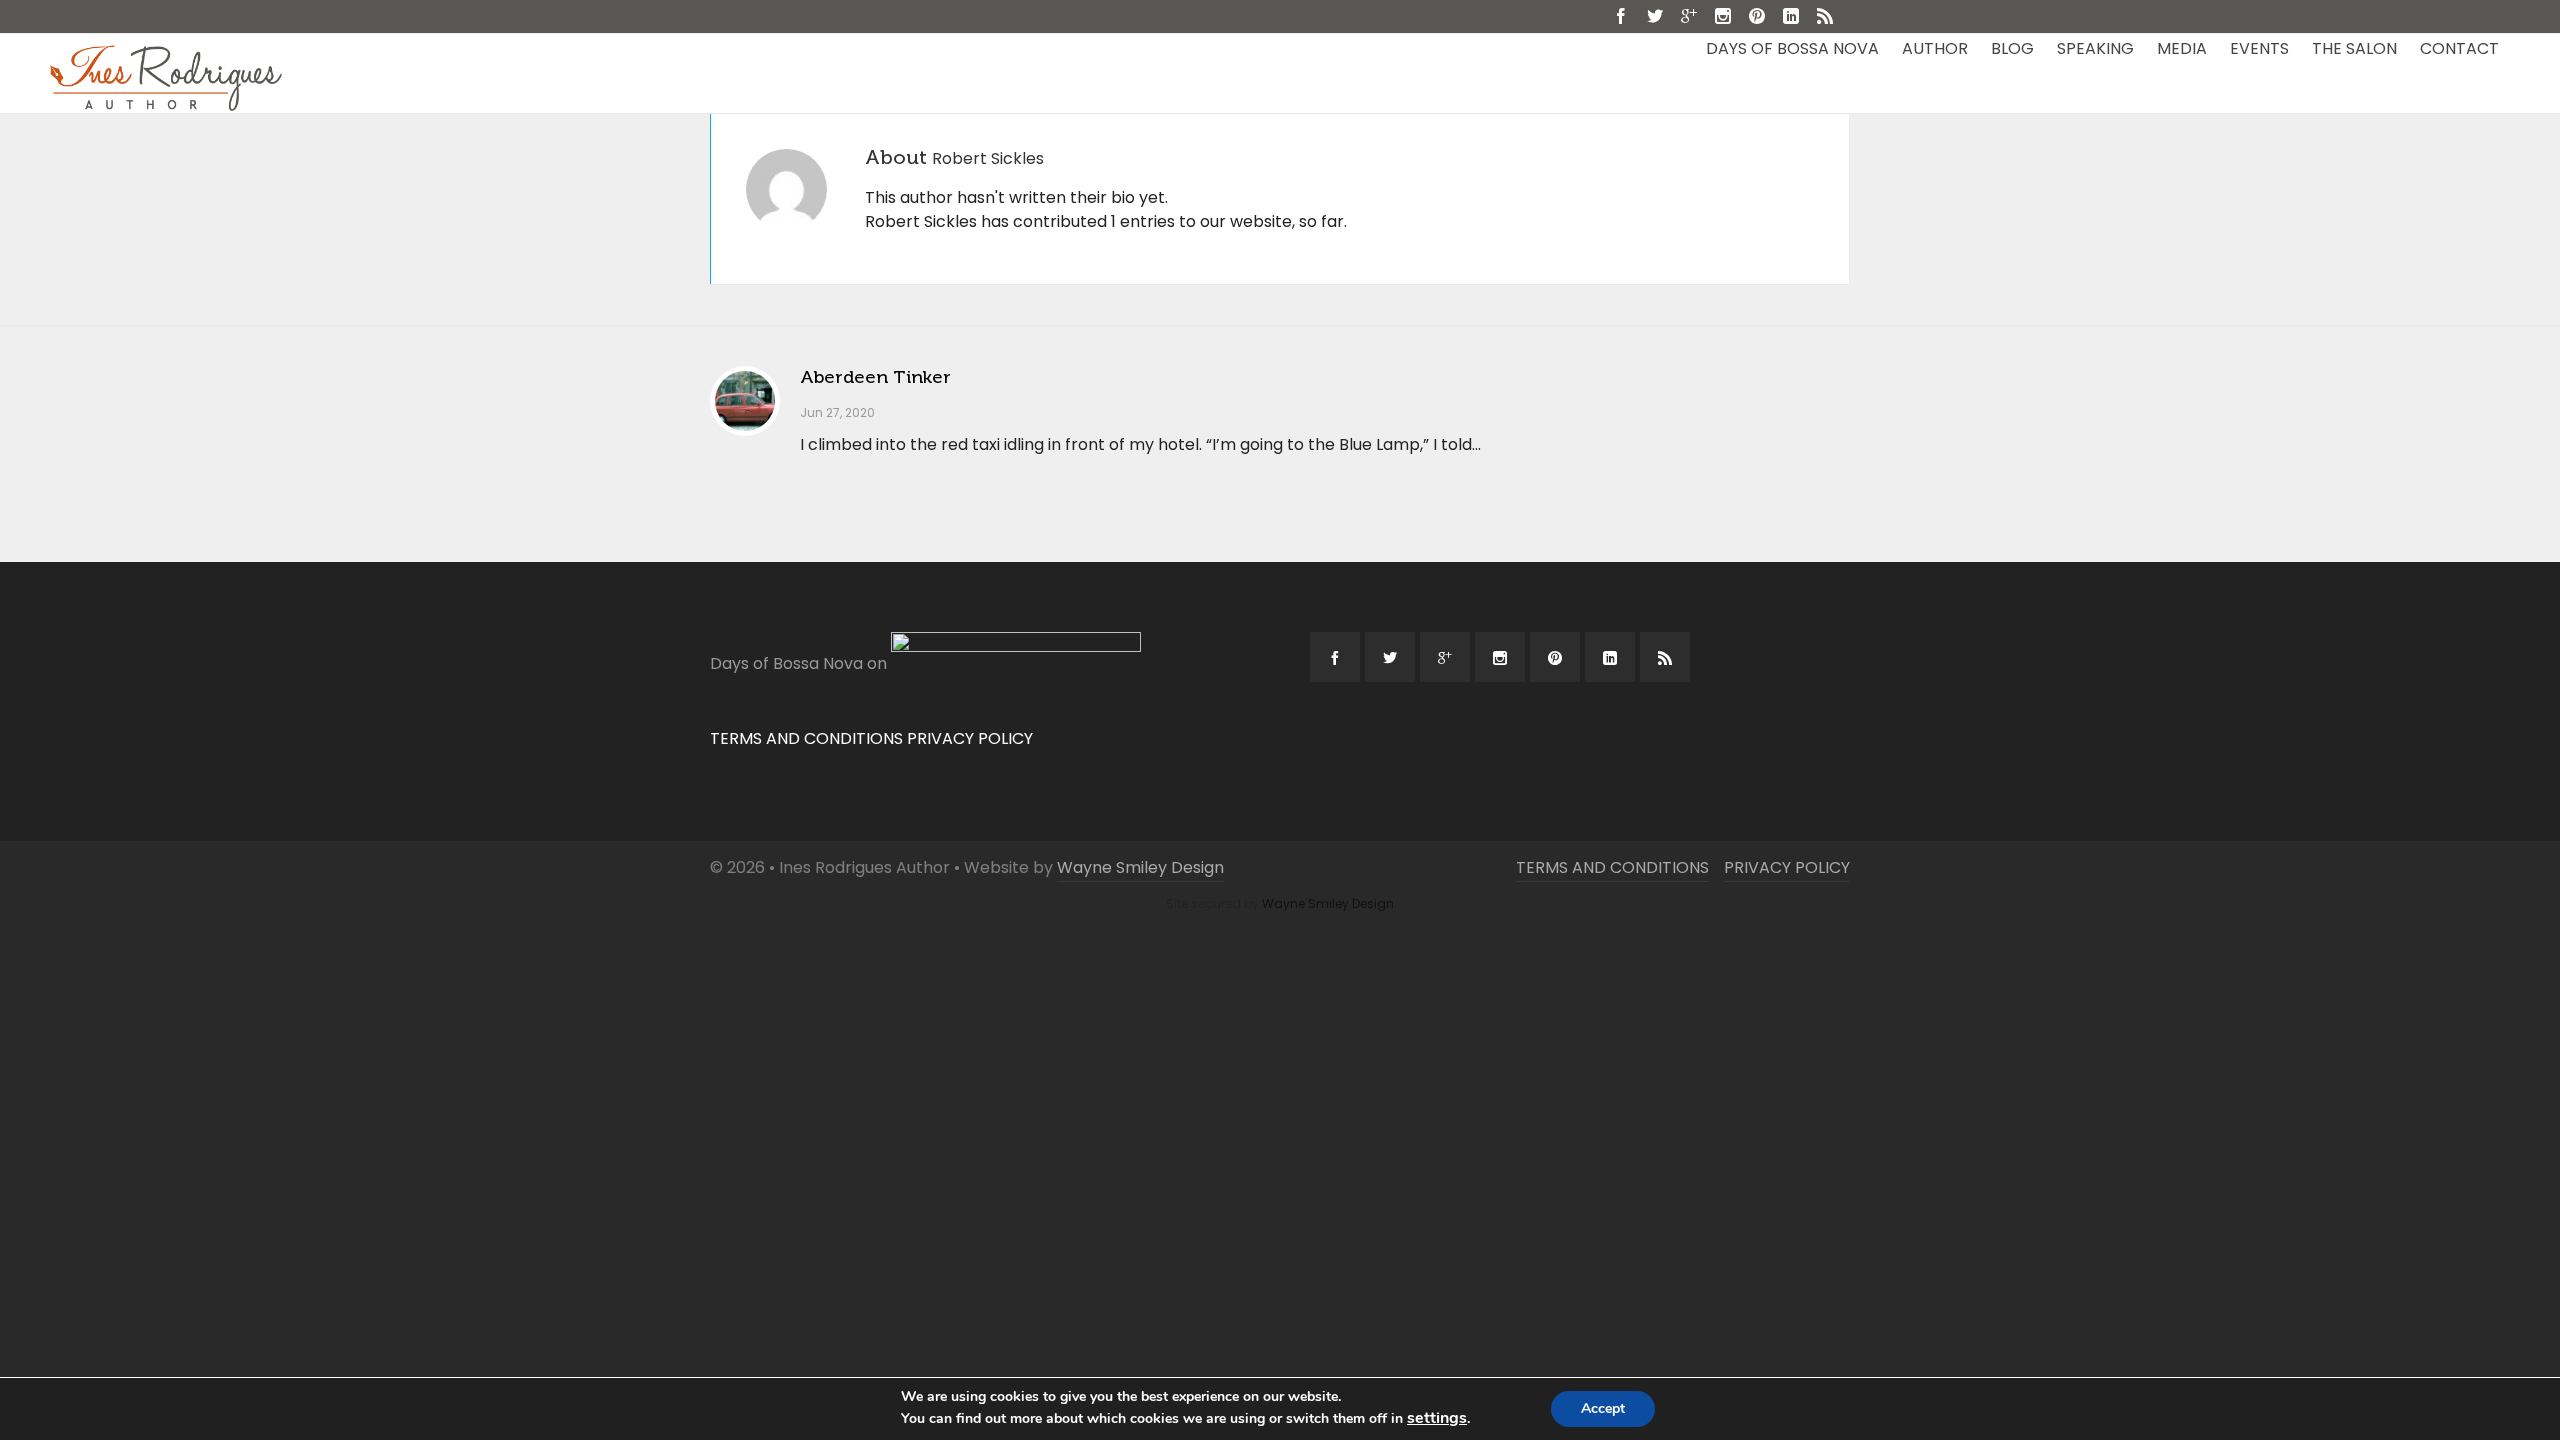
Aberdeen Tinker (875, 377)
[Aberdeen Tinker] (745, 401)
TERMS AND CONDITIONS (806, 738)
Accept (1603, 1408)
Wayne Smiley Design (1140, 867)
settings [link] (1437, 1418)
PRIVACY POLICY (970, 738)
